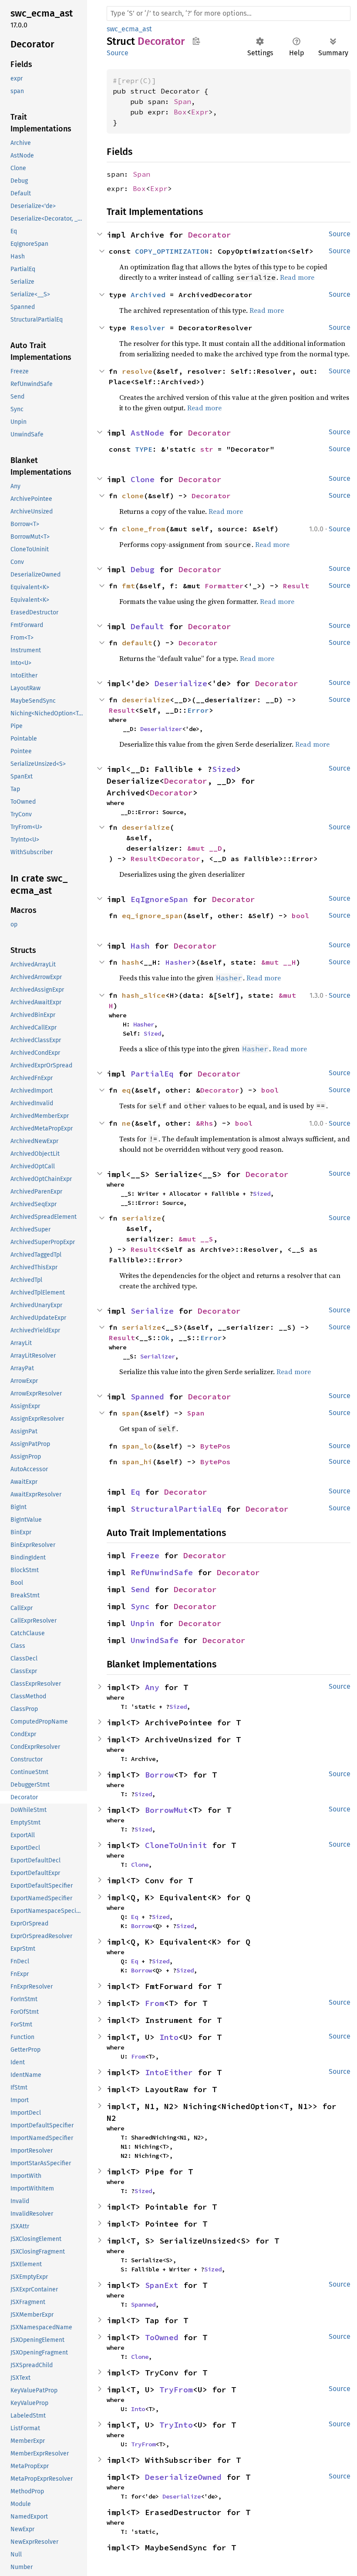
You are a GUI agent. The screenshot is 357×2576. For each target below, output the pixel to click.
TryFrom (176, 2390)
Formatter (224, 586)
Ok (165, 1338)
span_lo (137, 1446)
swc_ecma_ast (129, 29)
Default (147, 626)
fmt (128, 586)
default (137, 643)
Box (180, 112)
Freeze (145, 1555)
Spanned (147, 1397)
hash (131, 962)
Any (152, 1687)
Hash (140, 946)
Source (118, 53)
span (131, 1413)
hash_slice (144, 995)
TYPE (144, 449)
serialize (141, 1327)
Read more (226, 511)
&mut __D (205, 848)
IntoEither (169, 2072)
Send (140, 1589)
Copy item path (196, 41)
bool (300, 916)
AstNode (147, 433)
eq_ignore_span (152, 916)
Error (198, 710)
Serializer (158, 1356)
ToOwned (162, 2337)
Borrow (159, 1775)
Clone (143, 479)
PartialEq (152, 1074)
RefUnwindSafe (162, 1572)
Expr (200, 112)
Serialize (152, 1311)
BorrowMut (167, 1810)
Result (296, 586)
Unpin (143, 1623)
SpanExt (162, 2285)
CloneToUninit (176, 1845)
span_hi (137, 1462)
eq (126, 1090)
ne (126, 1123)
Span (182, 101)
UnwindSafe (155, 1640)
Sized (224, 769)
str (207, 449)
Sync (140, 1606)
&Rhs (205, 1123)
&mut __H (279, 962)
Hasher (178, 962)
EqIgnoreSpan (159, 899)
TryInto (176, 2425)
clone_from (144, 529)
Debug (143, 569)
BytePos (216, 1446)
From (155, 2003)
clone (133, 496)
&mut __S (196, 1239)
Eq (135, 1492)
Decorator (210, 235)
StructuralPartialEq (176, 1509)
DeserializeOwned (183, 2477)
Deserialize (181, 683)
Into (169, 2037)
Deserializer (161, 729)
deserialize (146, 700)
